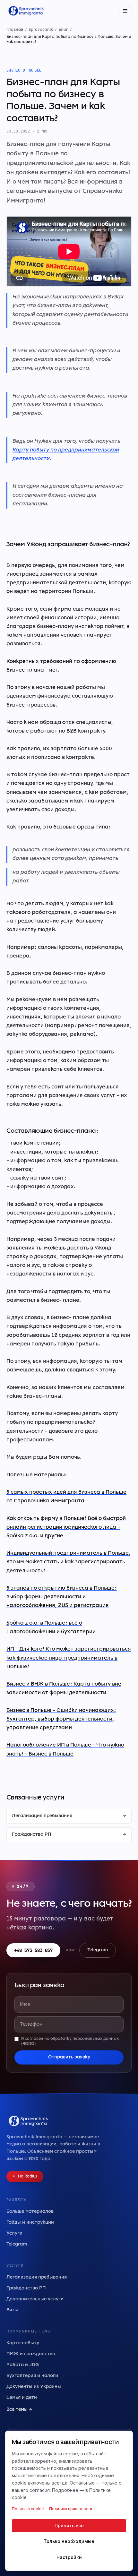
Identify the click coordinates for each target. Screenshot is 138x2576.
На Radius (25, 2177)
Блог (63, 30)
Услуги (14, 2233)
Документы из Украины (34, 2387)
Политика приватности (71, 2509)
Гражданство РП (69, 1835)
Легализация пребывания (69, 1816)
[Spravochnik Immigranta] (26, 11)
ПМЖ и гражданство (31, 2354)
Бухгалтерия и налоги (32, 2376)
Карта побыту (23, 2343)
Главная (15, 30)
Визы (12, 2310)
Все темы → (19, 2410)
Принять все (69, 2525)
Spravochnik (41, 30)
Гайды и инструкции (30, 2223)
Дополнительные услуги (35, 2299)
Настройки (69, 2557)
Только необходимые (69, 2541)
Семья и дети (22, 2398)
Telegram (98, 1950)
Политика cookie (28, 2509)
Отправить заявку (69, 2057)
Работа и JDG (23, 2365)
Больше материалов (30, 2212)
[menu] (125, 11)
